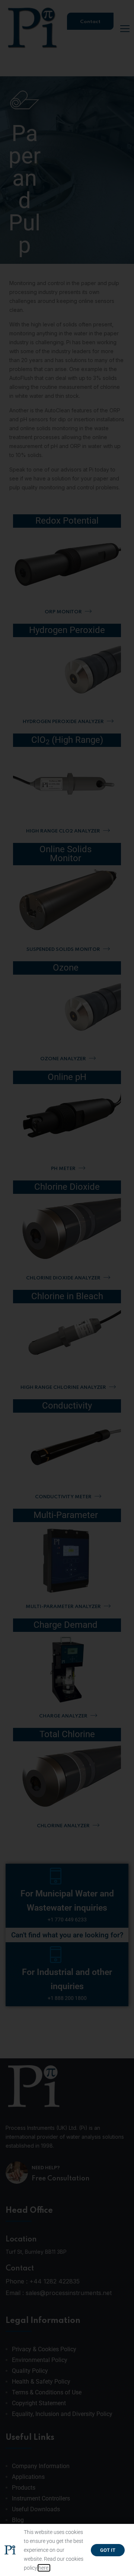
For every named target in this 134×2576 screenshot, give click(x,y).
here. (44, 2568)
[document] (67, 1288)
